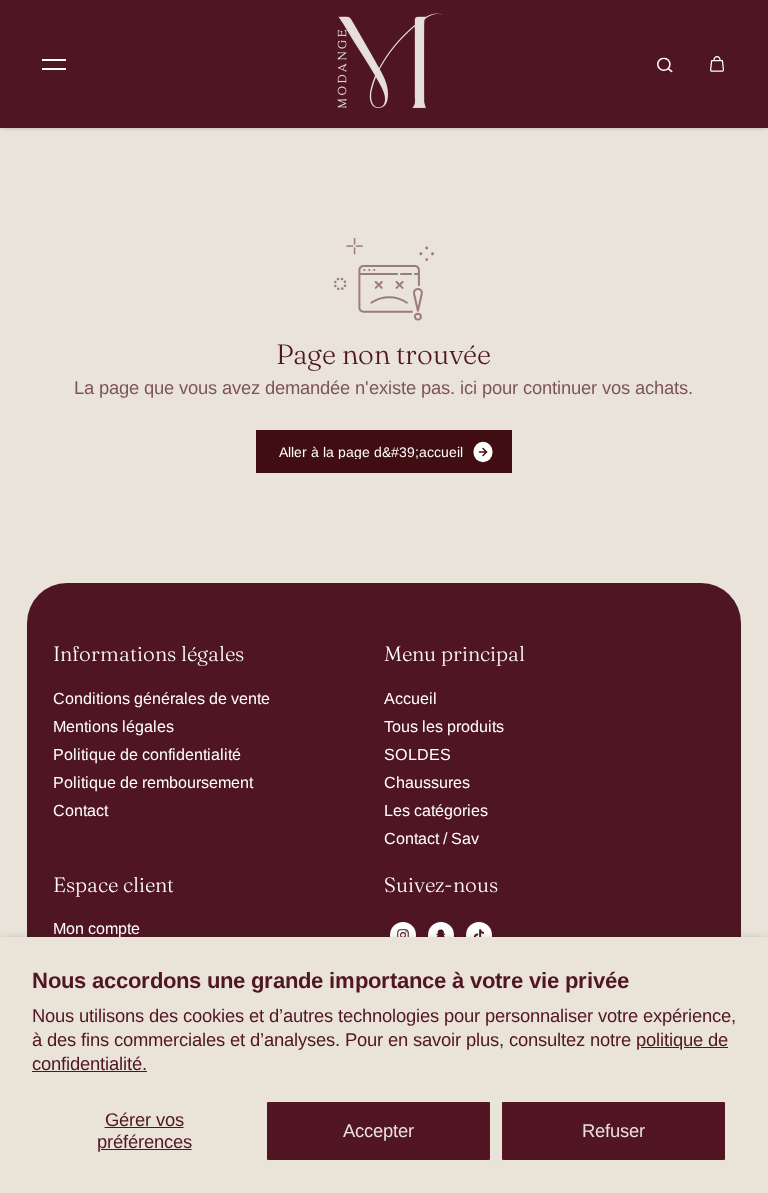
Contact (80, 810)
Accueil (410, 698)
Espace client (113, 885)
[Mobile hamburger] (54, 64)
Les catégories (436, 810)
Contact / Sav (431, 838)
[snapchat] (441, 935)
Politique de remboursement (153, 782)
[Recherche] (665, 64)
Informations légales (148, 654)
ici (468, 387)
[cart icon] (717, 64)
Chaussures (427, 782)
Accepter (378, 1130)
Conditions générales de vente (161, 698)
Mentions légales (113, 726)
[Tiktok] (479, 935)
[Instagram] (403, 935)
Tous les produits (444, 726)
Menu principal (454, 654)
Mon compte (96, 928)
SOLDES (417, 754)
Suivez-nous (441, 885)
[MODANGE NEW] (384, 64)
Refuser (613, 1130)
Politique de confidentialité (147, 754)
